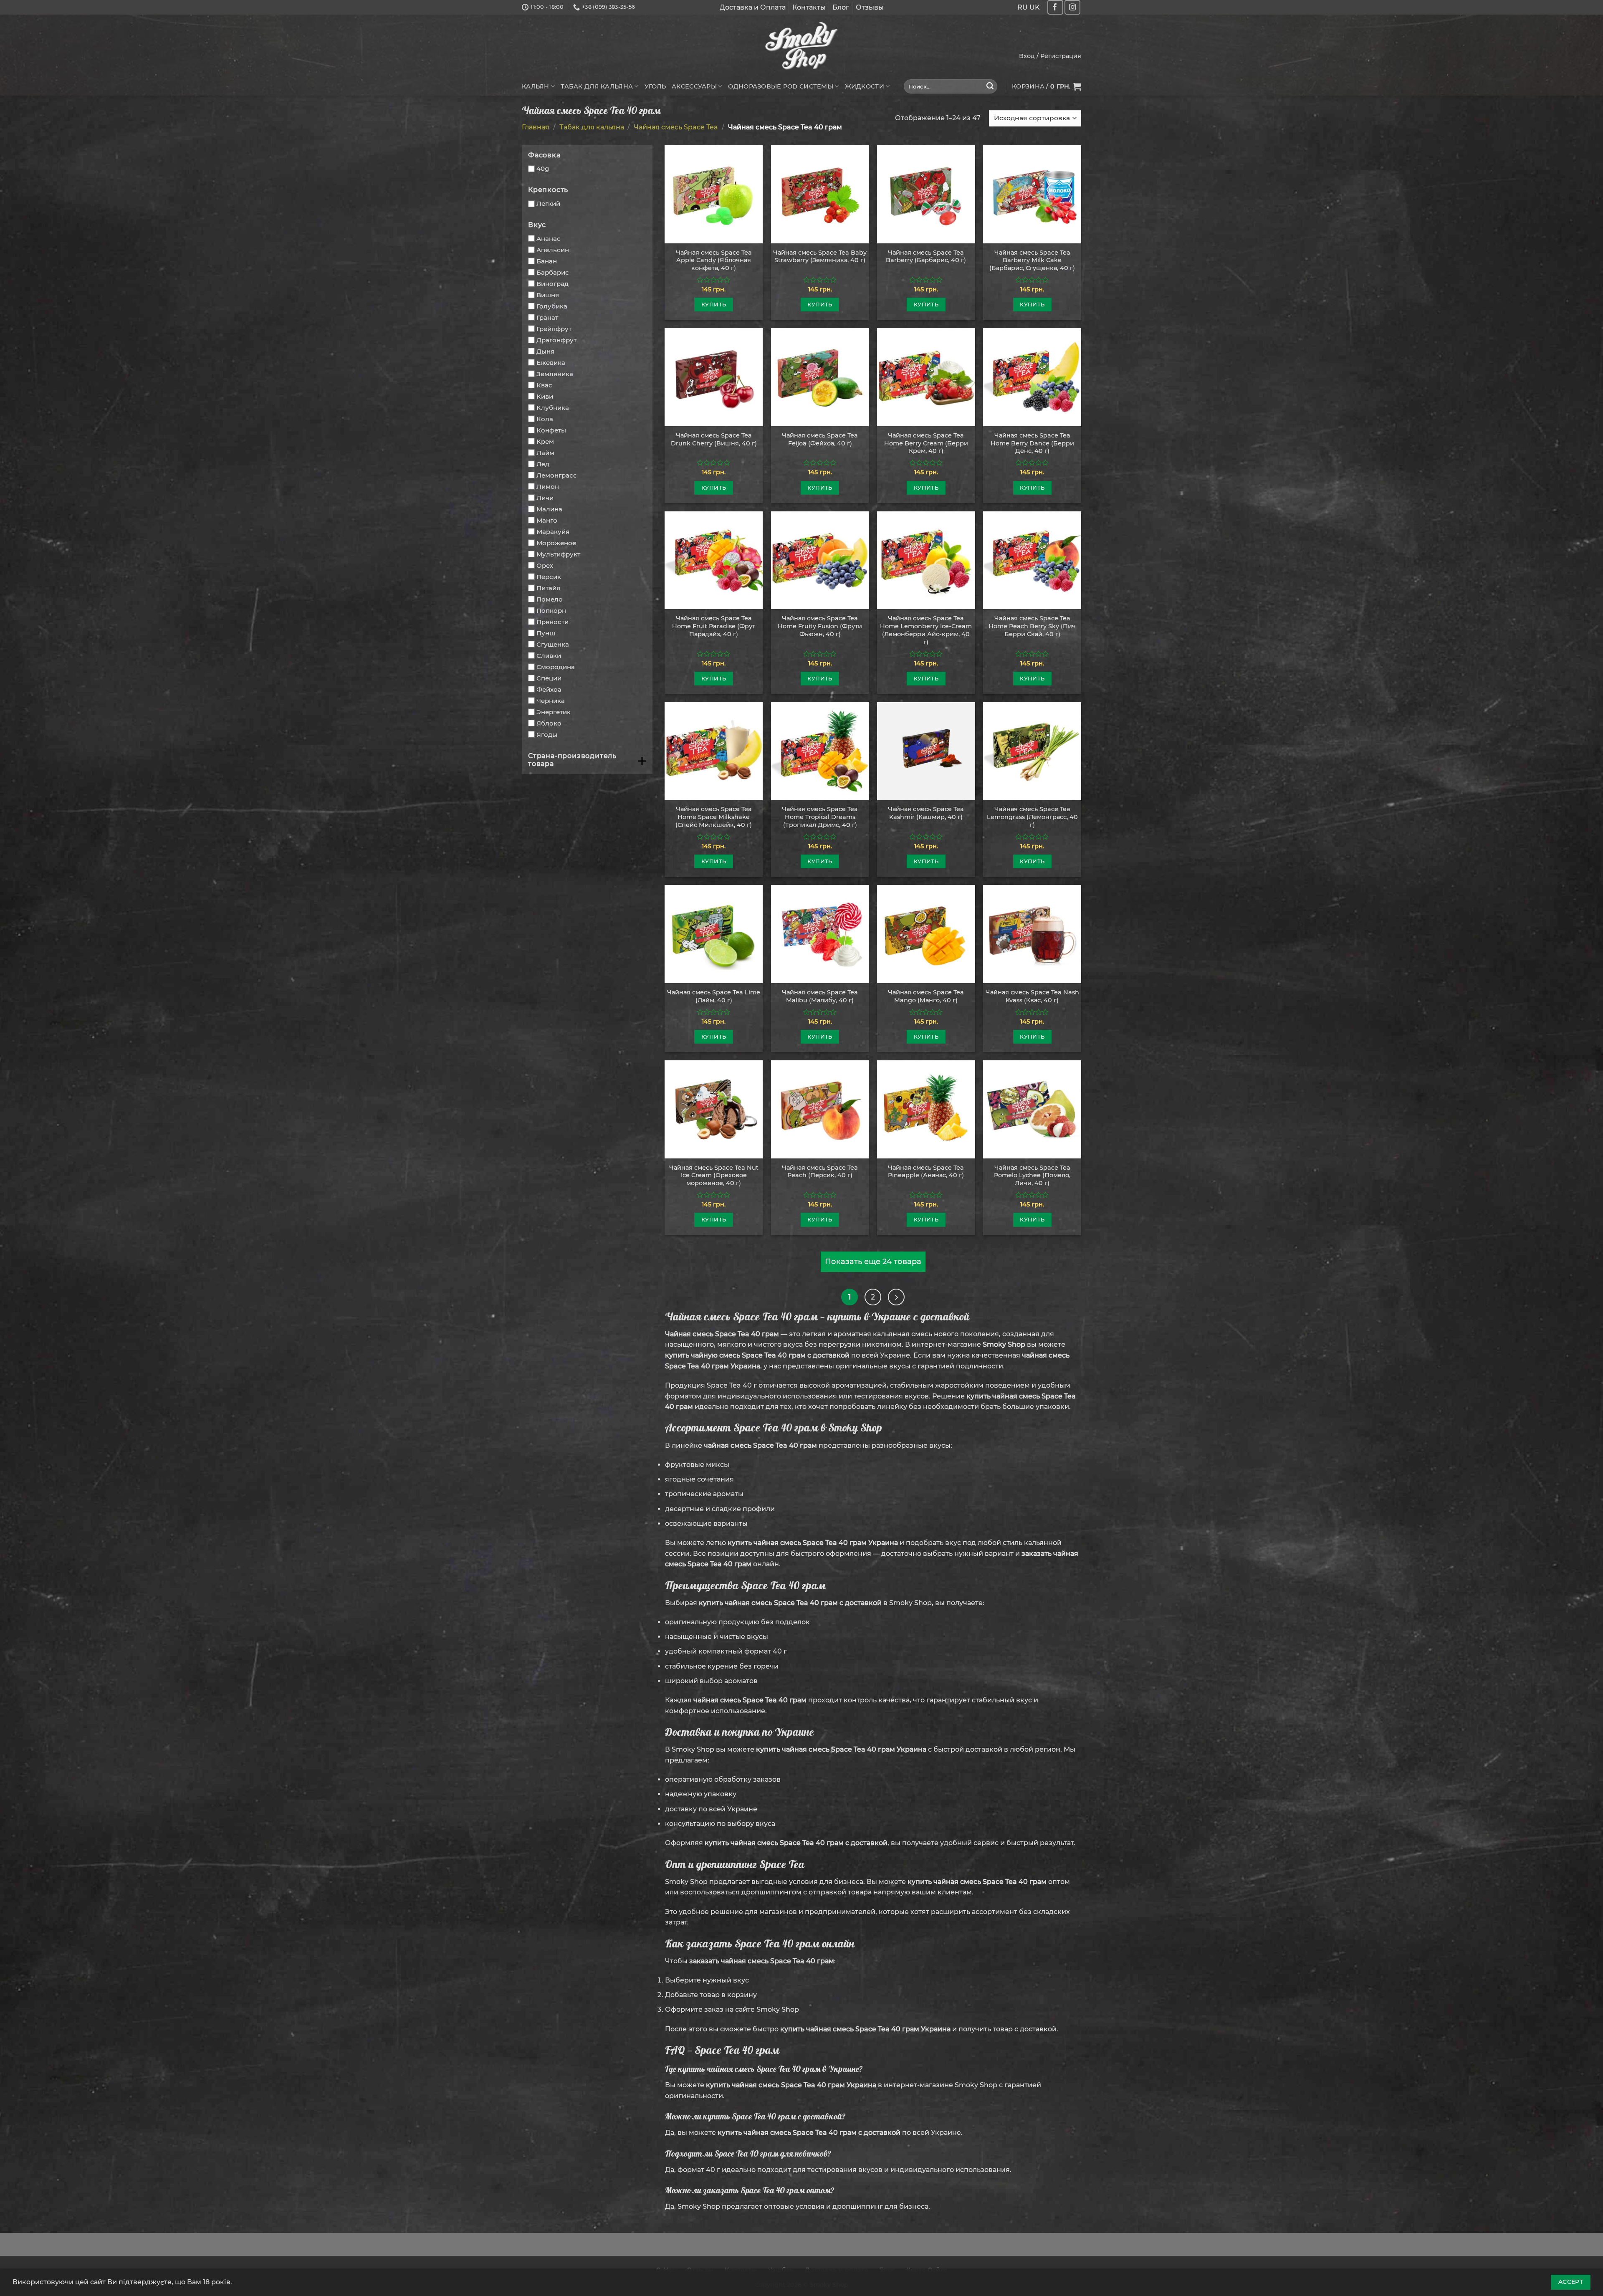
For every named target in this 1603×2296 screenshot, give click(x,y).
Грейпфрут (554, 329)
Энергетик (554, 712)
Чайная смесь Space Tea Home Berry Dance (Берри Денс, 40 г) (1032, 443)
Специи (549, 678)
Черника (551, 701)
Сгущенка (553, 644)
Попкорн (551, 611)
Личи (545, 498)
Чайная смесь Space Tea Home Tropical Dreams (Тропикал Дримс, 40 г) (820, 817)
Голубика (552, 306)
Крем (545, 441)
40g (543, 168)
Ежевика (551, 363)
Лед (543, 464)
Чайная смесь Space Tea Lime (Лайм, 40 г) (714, 996)
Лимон (548, 487)
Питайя (548, 588)
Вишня (548, 295)
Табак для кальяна (597, 86)
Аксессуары (694, 86)
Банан (547, 261)
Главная (536, 127)
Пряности (552, 622)
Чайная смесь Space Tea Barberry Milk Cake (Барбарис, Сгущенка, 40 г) (1032, 260)
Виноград (552, 284)
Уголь (655, 86)
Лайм (545, 453)
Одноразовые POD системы (781, 86)
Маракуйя (553, 532)
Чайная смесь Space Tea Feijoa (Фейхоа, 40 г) (820, 439)
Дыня (545, 351)
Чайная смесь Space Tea (676, 127)
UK (1035, 7)
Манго (547, 520)
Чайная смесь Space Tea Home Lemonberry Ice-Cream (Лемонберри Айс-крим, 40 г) (926, 630)
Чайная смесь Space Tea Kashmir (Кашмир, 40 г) (926, 813)
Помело (550, 599)
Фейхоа (549, 689)
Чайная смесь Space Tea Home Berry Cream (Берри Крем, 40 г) (926, 443)
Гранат (547, 317)
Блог (841, 7)
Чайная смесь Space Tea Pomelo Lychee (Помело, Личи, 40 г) (1032, 1175)
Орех (545, 565)
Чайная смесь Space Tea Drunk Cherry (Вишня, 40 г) (714, 439)
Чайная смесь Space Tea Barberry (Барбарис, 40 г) (926, 257)
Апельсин (553, 250)
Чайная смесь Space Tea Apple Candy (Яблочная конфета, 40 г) (714, 260)
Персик (549, 577)
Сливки (549, 656)
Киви (545, 396)
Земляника (555, 374)
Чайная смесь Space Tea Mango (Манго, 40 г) (926, 996)
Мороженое (556, 543)
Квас (544, 385)
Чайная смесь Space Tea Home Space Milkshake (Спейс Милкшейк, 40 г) (714, 817)
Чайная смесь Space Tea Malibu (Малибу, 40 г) (820, 996)
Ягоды (547, 735)
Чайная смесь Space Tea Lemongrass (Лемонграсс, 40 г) (1032, 817)
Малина (549, 509)
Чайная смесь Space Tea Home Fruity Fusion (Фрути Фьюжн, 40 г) (820, 626)
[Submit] (990, 86)
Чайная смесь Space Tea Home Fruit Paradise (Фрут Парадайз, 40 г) (714, 626)
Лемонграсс (557, 475)
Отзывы (870, 7)
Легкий (548, 204)
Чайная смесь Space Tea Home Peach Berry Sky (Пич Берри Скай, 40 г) (1032, 626)
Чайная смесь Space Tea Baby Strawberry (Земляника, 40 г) (820, 257)
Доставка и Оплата (753, 7)
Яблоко (549, 723)
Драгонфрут (556, 340)
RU (1023, 7)
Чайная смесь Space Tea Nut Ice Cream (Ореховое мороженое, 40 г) (714, 1175)
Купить (714, 304)
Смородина (556, 667)
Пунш (546, 633)
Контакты (809, 7)
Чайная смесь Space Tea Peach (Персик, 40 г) (820, 1172)
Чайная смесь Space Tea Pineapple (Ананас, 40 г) (926, 1172)
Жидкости (865, 86)
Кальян (536, 86)
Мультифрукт (558, 554)
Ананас (549, 239)
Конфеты (551, 430)
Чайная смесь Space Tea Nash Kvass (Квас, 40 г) (1032, 996)
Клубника (553, 408)
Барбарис (553, 272)
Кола (545, 419)
